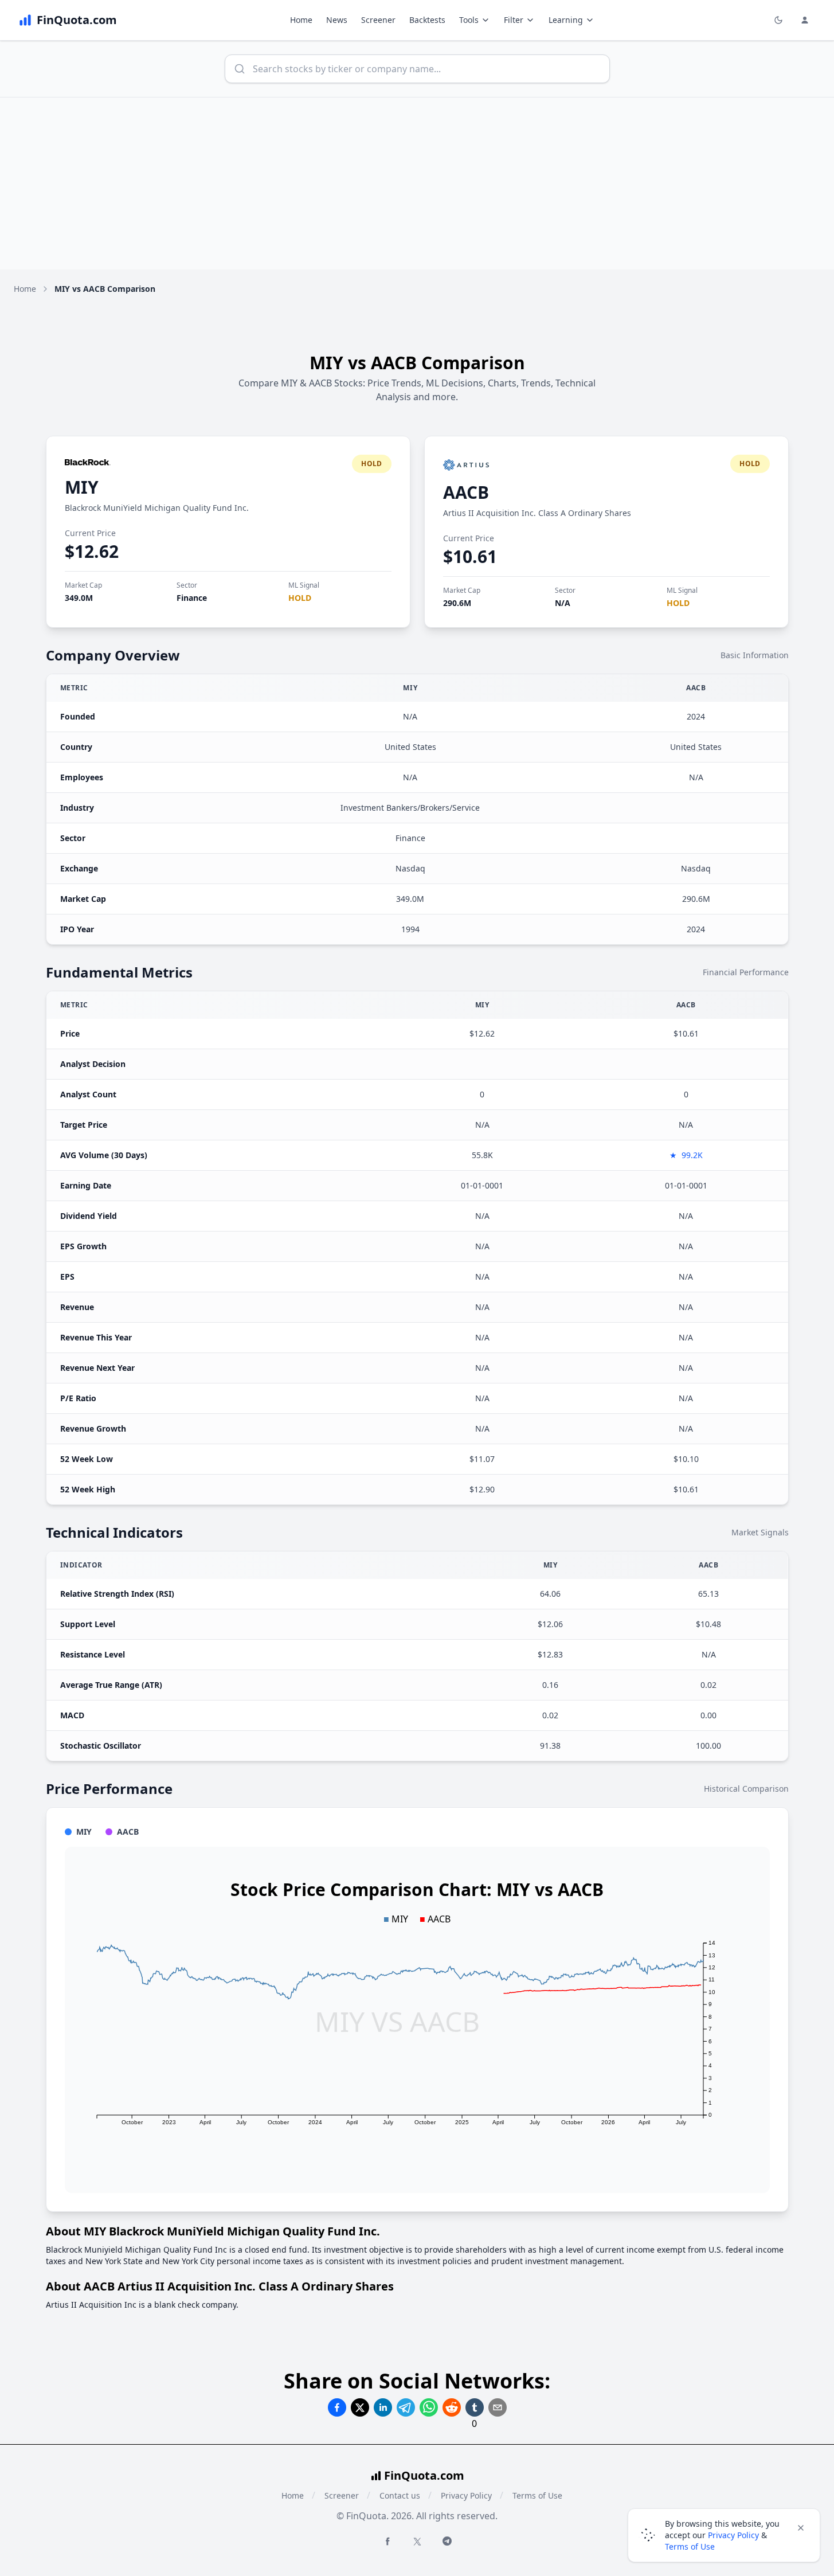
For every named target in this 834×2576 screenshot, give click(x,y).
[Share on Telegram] (406, 2407)
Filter (514, 20)
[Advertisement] (417, 183)
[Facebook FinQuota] (387, 2541)
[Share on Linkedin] (383, 2407)
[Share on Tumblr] (475, 2407)
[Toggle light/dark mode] (778, 20)
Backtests (427, 20)
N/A (563, 603)
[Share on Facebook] (337, 2407)
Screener (378, 20)
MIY (82, 487)
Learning (566, 20)
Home (301, 20)
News (337, 20)
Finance (192, 598)
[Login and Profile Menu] (805, 20)
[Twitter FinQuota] (417, 2542)
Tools (469, 20)
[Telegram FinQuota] (447, 2541)
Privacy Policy (466, 2495)
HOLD (300, 598)
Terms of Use (537, 2495)
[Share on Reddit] (452, 2407)
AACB (466, 492)
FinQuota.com (424, 2475)
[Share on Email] (498, 2407)
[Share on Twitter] (360, 2407)
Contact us (400, 2495)
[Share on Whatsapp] (429, 2407)
